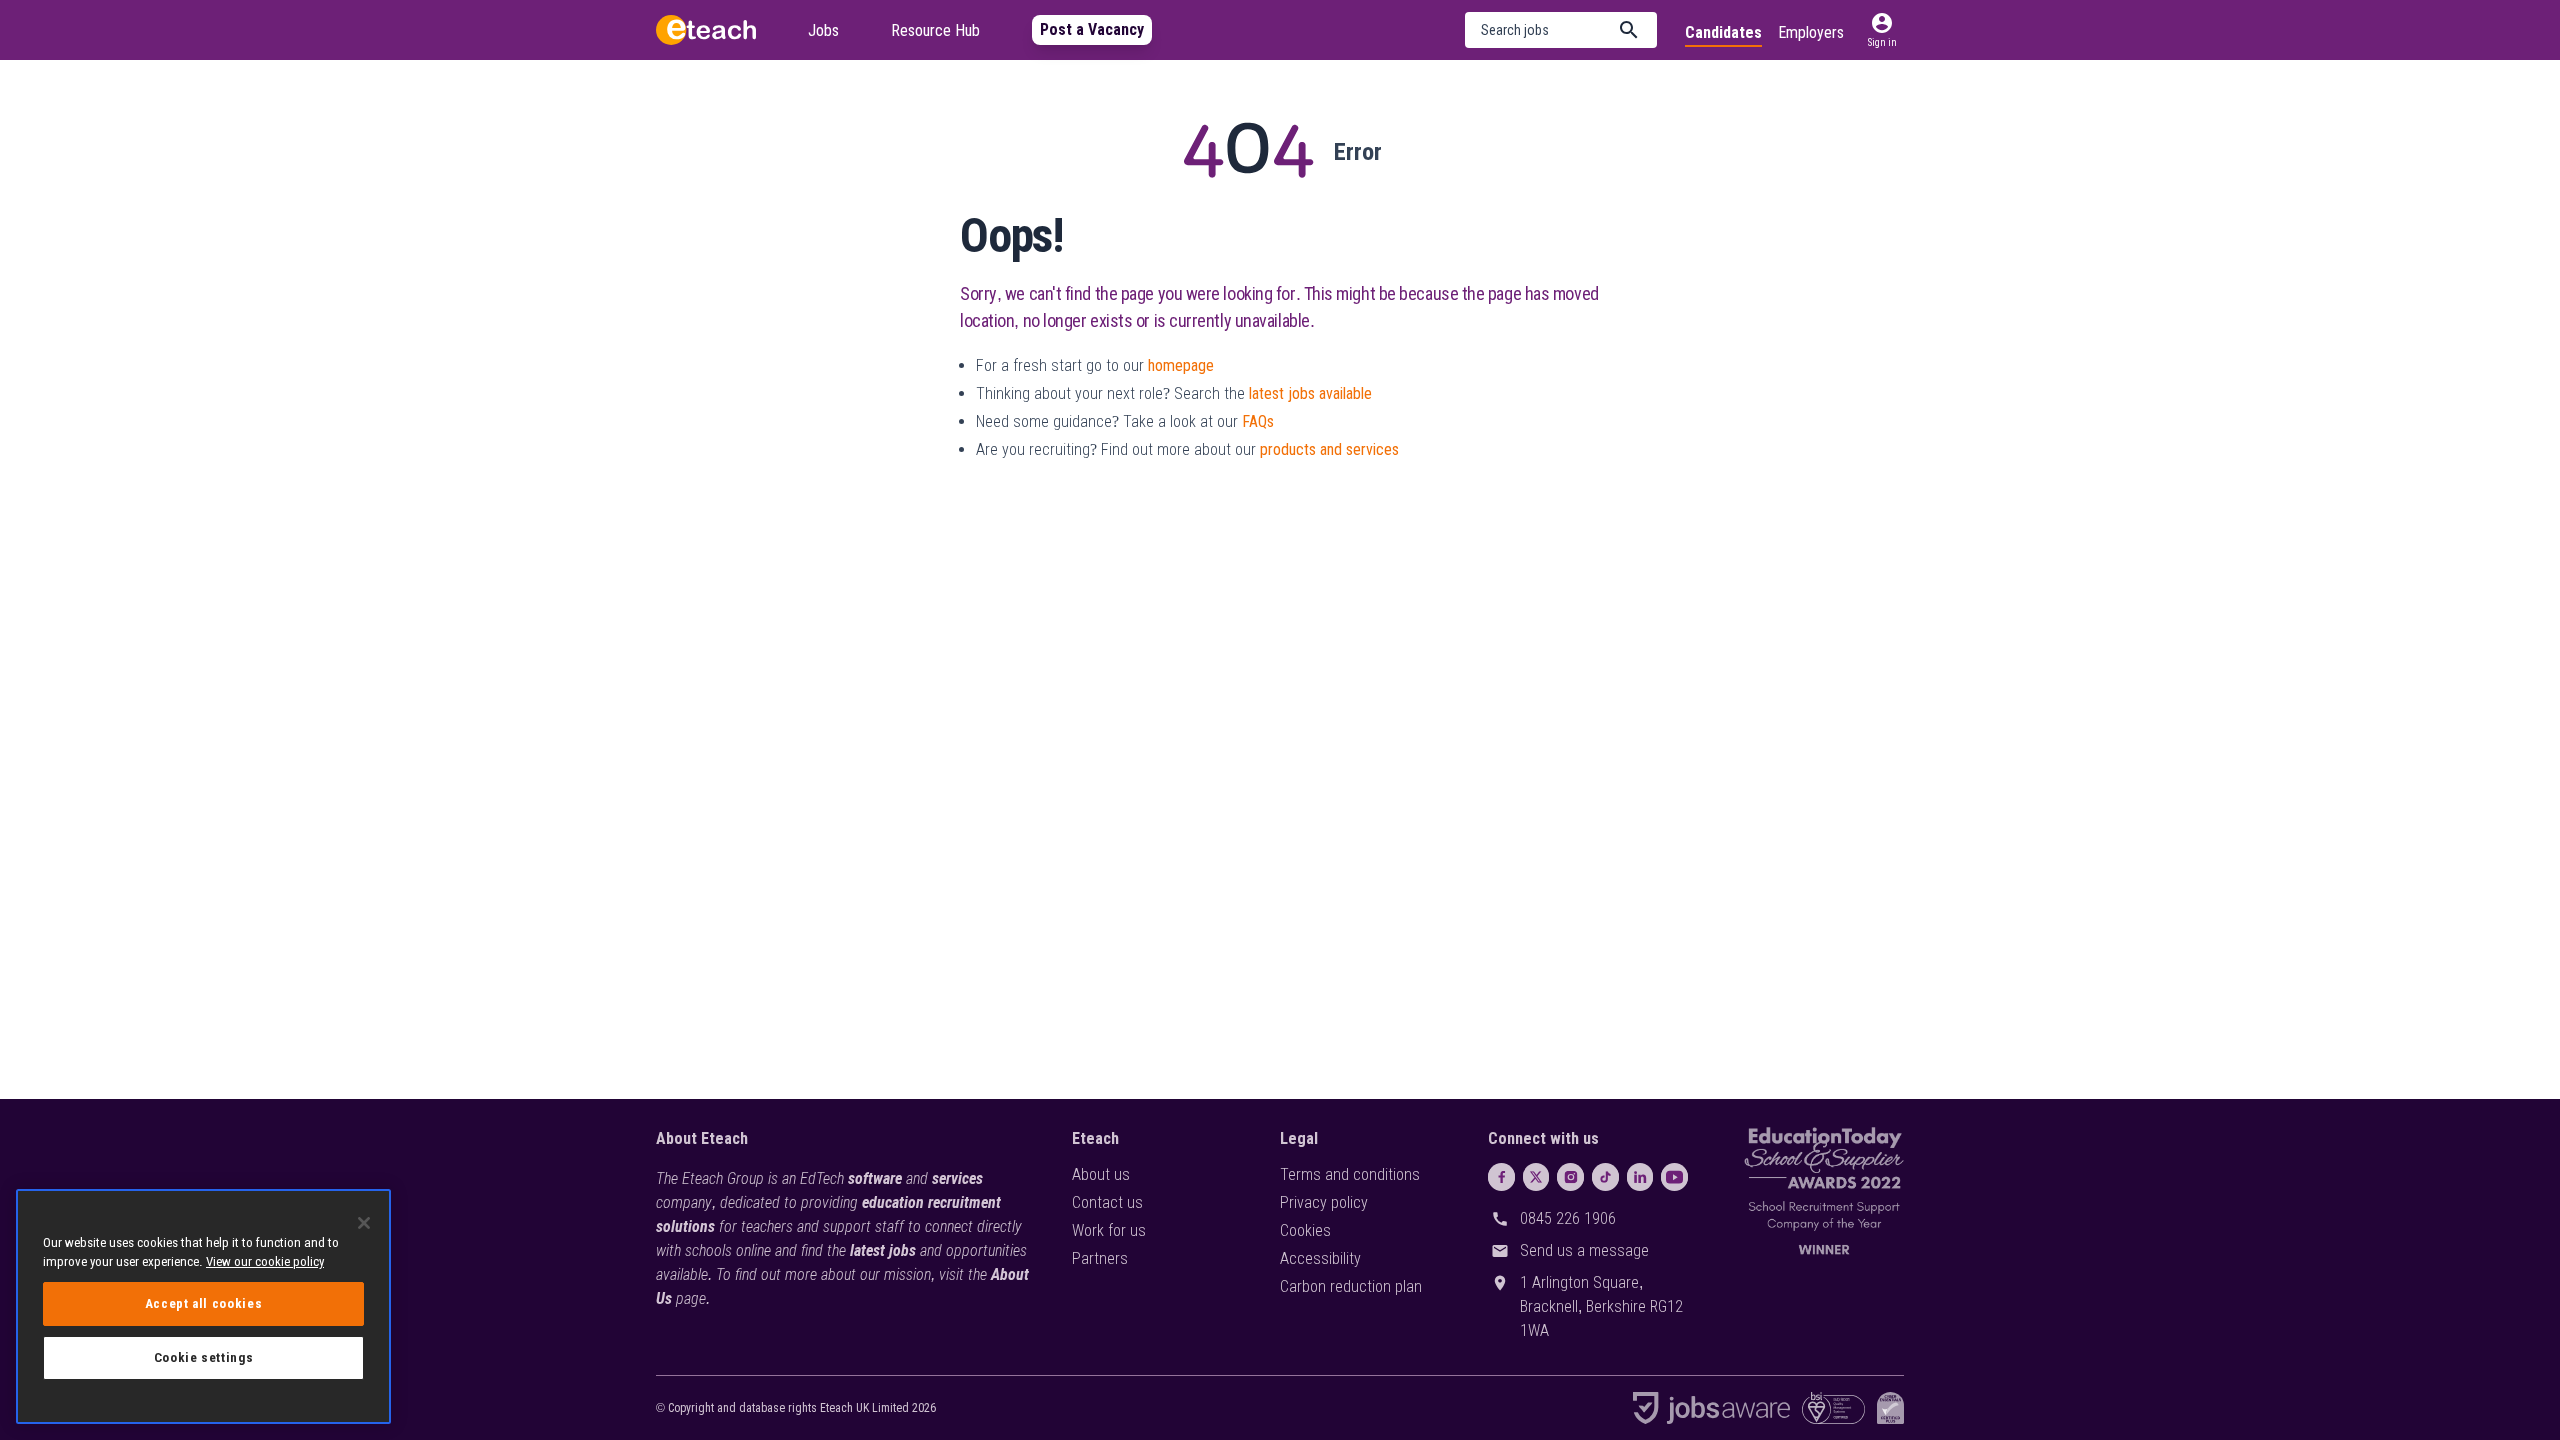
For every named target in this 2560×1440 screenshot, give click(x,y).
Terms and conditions (1350, 1174)
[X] (1536, 1177)
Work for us (1109, 1230)
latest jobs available (1310, 393)
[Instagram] (1570, 1177)
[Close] (364, 1223)
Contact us (1107, 1202)
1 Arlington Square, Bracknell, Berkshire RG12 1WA (1601, 1306)
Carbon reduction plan (1351, 1286)
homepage (1181, 365)
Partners (1100, 1258)
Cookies (1305, 1230)
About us (1101, 1174)
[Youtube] (1674, 1177)
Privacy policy (1324, 1202)
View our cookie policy (265, 1261)
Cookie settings (204, 1357)
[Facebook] (1501, 1177)
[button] (1561, 30)
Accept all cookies (204, 1303)
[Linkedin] (1640, 1177)
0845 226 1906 (1568, 1218)
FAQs (1258, 421)
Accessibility (1320, 1258)
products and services (1329, 449)
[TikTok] (1605, 1177)
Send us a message (1584, 1250)
